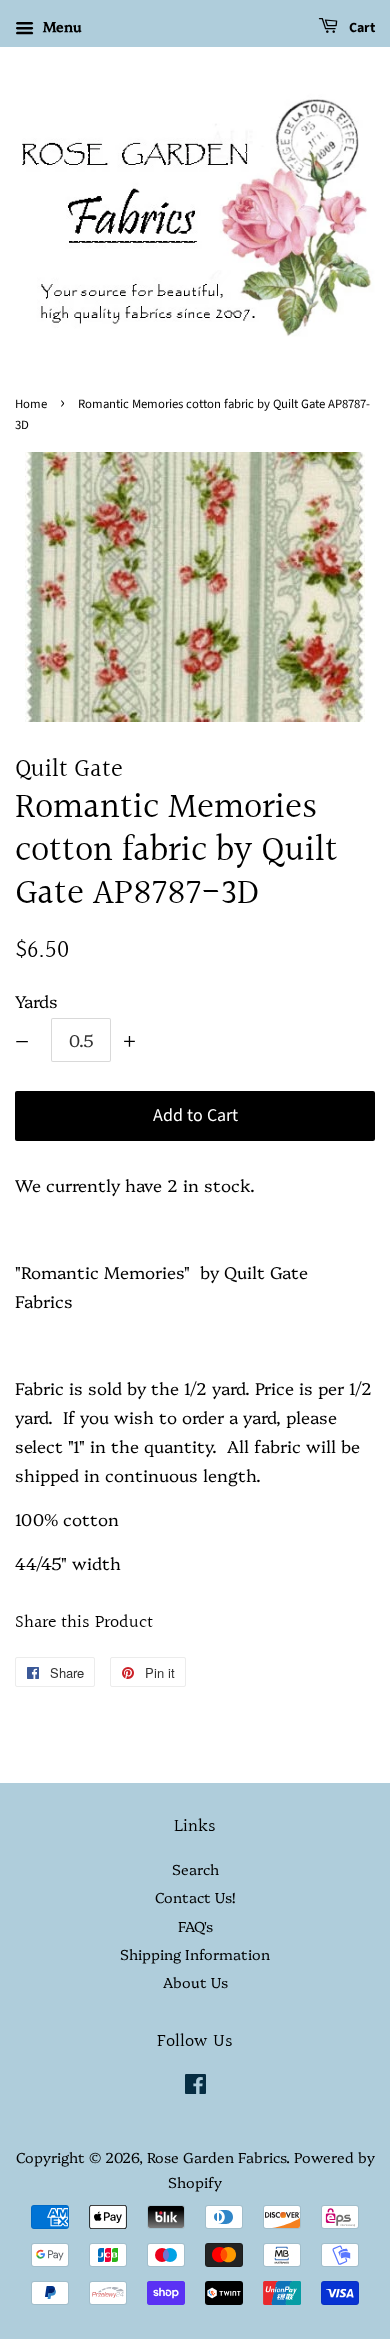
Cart (360, 28)
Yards (36, 1000)
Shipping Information (195, 1954)
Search (195, 1869)
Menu (60, 26)
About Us (195, 1982)
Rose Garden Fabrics (216, 2157)
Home (31, 404)
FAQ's (195, 1926)
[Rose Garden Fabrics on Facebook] (195, 2087)
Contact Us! (195, 1897)
